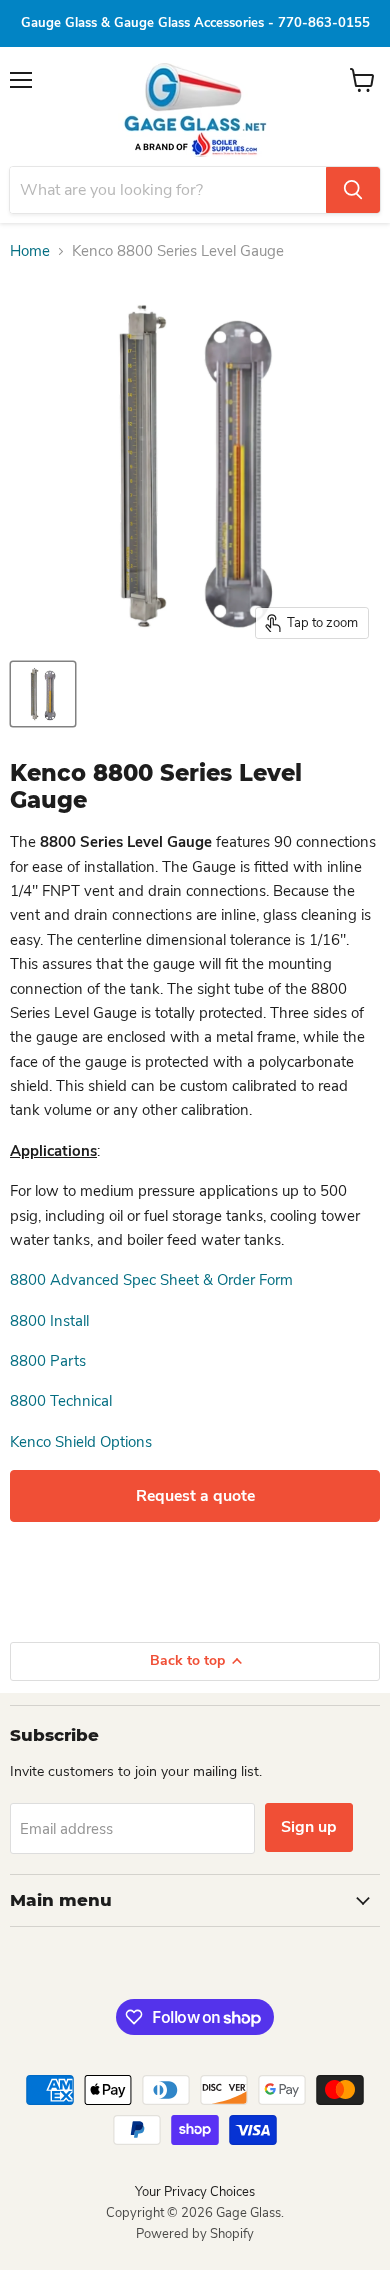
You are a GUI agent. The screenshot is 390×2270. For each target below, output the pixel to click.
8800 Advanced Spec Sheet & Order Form (151, 1280)
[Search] (353, 190)
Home (30, 251)
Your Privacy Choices (195, 2192)
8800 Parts (48, 1361)
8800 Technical (61, 1401)
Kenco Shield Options (81, 1442)
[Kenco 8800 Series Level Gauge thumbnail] (43, 694)
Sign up (309, 1827)
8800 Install (49, 1321)
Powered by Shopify (195, 2234)
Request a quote (195, 1496)
